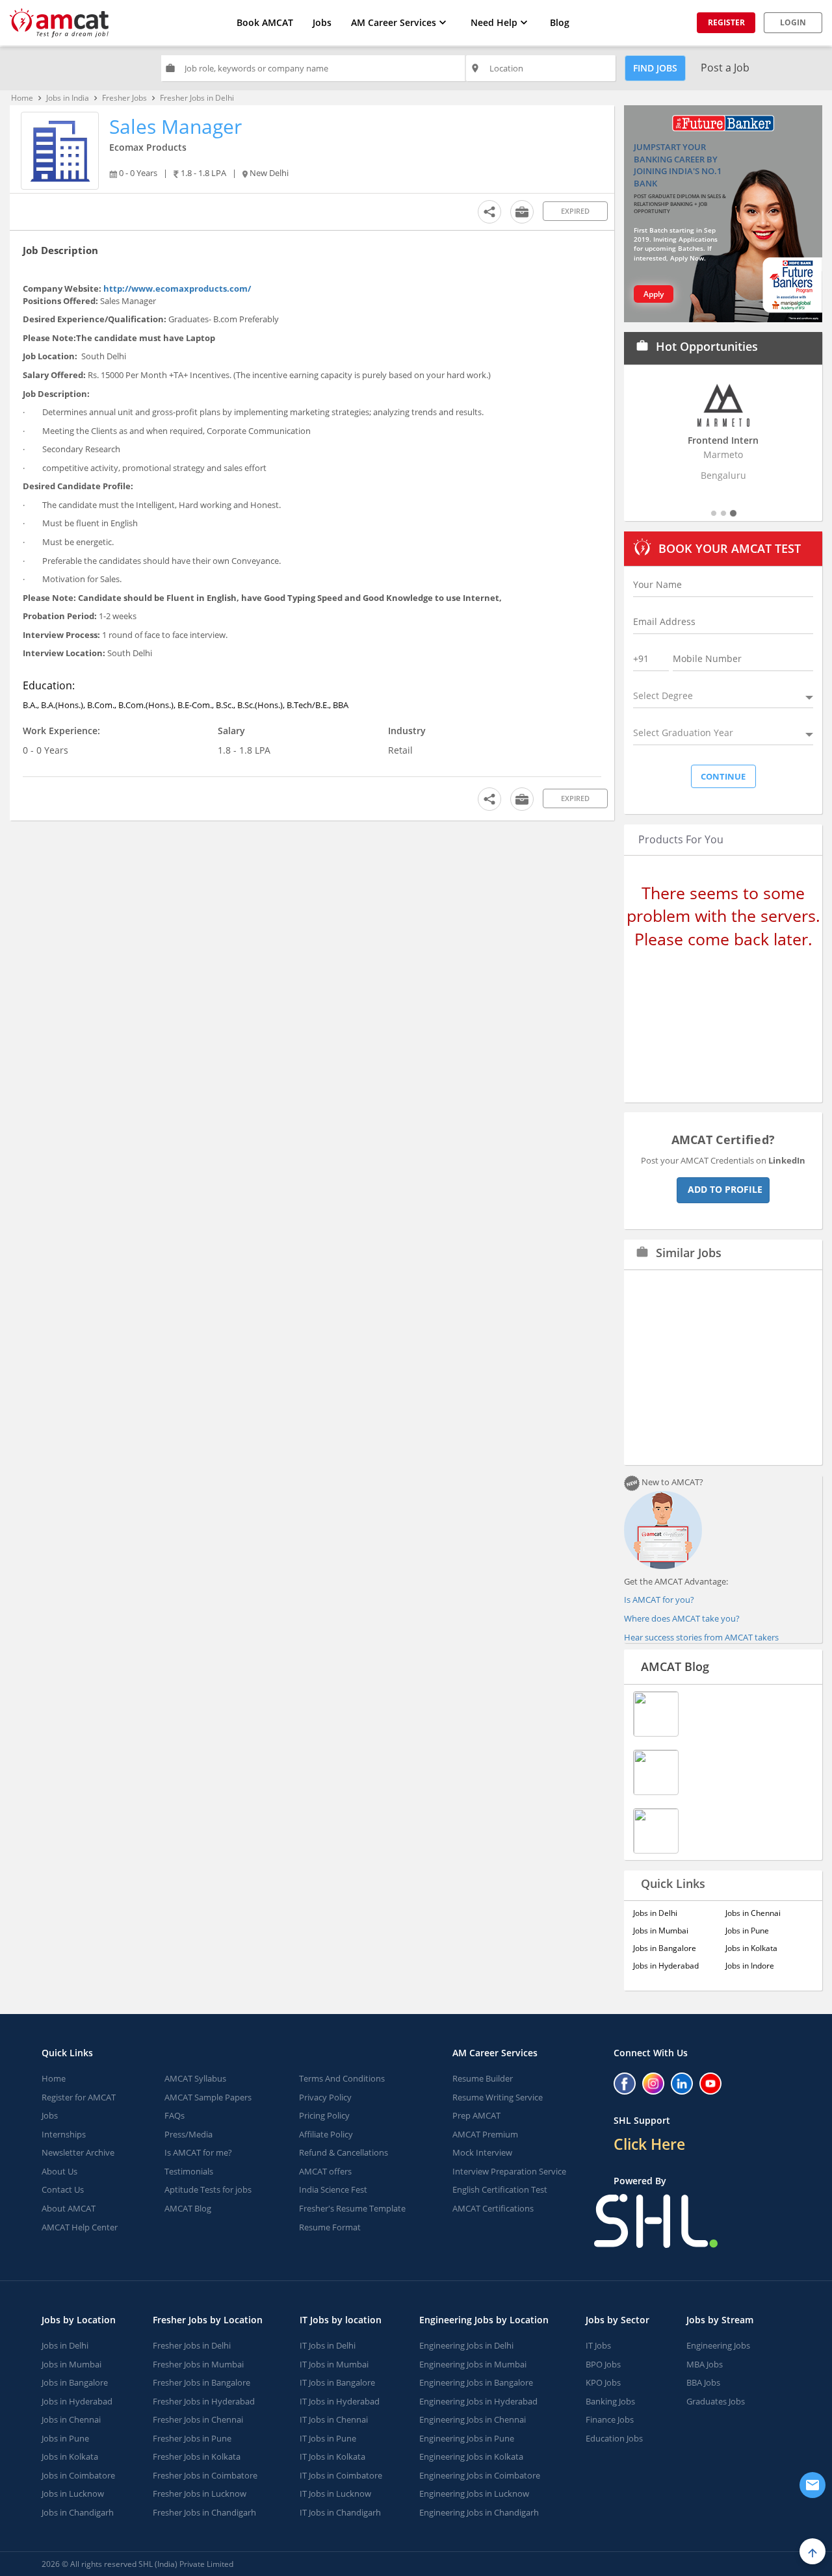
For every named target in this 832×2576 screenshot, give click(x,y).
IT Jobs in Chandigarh (340, 2512)
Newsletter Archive (78, 2152)
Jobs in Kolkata (751, 1948)
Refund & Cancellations (344, 2152)
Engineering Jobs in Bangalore (476, 2382)
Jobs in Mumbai (661, 1931)
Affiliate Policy (326, 2134)
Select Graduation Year (683, 733)
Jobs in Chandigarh (78, 2512)
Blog (560, 22)
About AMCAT (69, 2208)
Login (793, 22)
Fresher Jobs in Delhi (192, 2345)
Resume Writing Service (498, 2097)
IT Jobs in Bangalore (337, 2382)
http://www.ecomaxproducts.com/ (177, 288)
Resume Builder (483, 2078)
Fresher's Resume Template (352, 2208)
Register (726, 22)
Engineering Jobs (718, 2345)
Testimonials (189, 2171)
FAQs (175, 2115)
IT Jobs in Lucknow (335, 2493)
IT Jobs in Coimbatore (341, 2475)
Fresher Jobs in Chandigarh (204, 2512)
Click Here (649, 2144)
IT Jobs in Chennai (334, 2419)
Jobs (322, 22)
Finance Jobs (610, 2419)
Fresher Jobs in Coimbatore (205, 2475)
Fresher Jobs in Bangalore (201, 2382)
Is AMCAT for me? (198, 2152)
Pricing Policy (324, 2115)
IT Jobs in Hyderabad (340, 2401)
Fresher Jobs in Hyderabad (204, 2401)
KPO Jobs (603, 2382)
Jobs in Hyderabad (666, 1966)
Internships (64, 2134)
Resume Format (330, 2227)
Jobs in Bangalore (665, 1948)
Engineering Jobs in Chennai (473, 2419)
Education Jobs (614, 2438)
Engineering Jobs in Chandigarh (479, 2512)
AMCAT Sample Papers (208, 2097)
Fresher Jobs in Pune (192, 2438)
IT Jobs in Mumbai (334, 2364)
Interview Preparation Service (509, 2171)
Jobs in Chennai (753, 1913)
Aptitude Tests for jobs (208, 2189)
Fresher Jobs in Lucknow (200, 2493)
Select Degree (663, 695)
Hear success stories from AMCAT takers (701, 1637)
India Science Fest (333, 2189)
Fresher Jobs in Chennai (198, 2419)
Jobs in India (68, 98)
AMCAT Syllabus (195, 2078)
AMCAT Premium (485, 2134)
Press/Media (188, 2134)
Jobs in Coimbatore (78, 2475)
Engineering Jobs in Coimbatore (480, 2475)
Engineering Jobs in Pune (467, 2438)
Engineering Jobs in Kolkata (471, 2456)
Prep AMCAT (476, 2115)
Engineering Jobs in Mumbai (473, 2364)
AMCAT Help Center (80, 2227)
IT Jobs (598, 2345)
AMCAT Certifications (493, 2208)
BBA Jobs (703, 2382)
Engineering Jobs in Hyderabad (478, 2401)
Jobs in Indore (750, 1966)
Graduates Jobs (716, 2401)
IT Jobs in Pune (328, 2438)
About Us (59, 2171)
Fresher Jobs (124, 98)
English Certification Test (500, 2189)
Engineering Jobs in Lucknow (474, 2493)
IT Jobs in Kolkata (332, 2456)
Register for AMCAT (79, 2097)
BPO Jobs (603, 2364)
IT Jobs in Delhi (328, 2345)
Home (22, 98)
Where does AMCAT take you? (682, 1618)
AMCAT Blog (675, 1666)
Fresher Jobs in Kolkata (197, 2456)
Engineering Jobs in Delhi (466, 2345)
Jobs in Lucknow (73, 2493)
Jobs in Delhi (655, 1913)
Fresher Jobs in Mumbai (198, 2364)
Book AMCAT (265, 22)
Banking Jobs (610, 2401)
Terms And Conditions (342, 2078)
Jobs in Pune (747, 1931)
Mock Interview (482, 2152)
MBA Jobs (705, 2364)
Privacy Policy (325, 2097)
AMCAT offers (325, 2171)
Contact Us (63, 2189)
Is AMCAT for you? (659, 1600)
